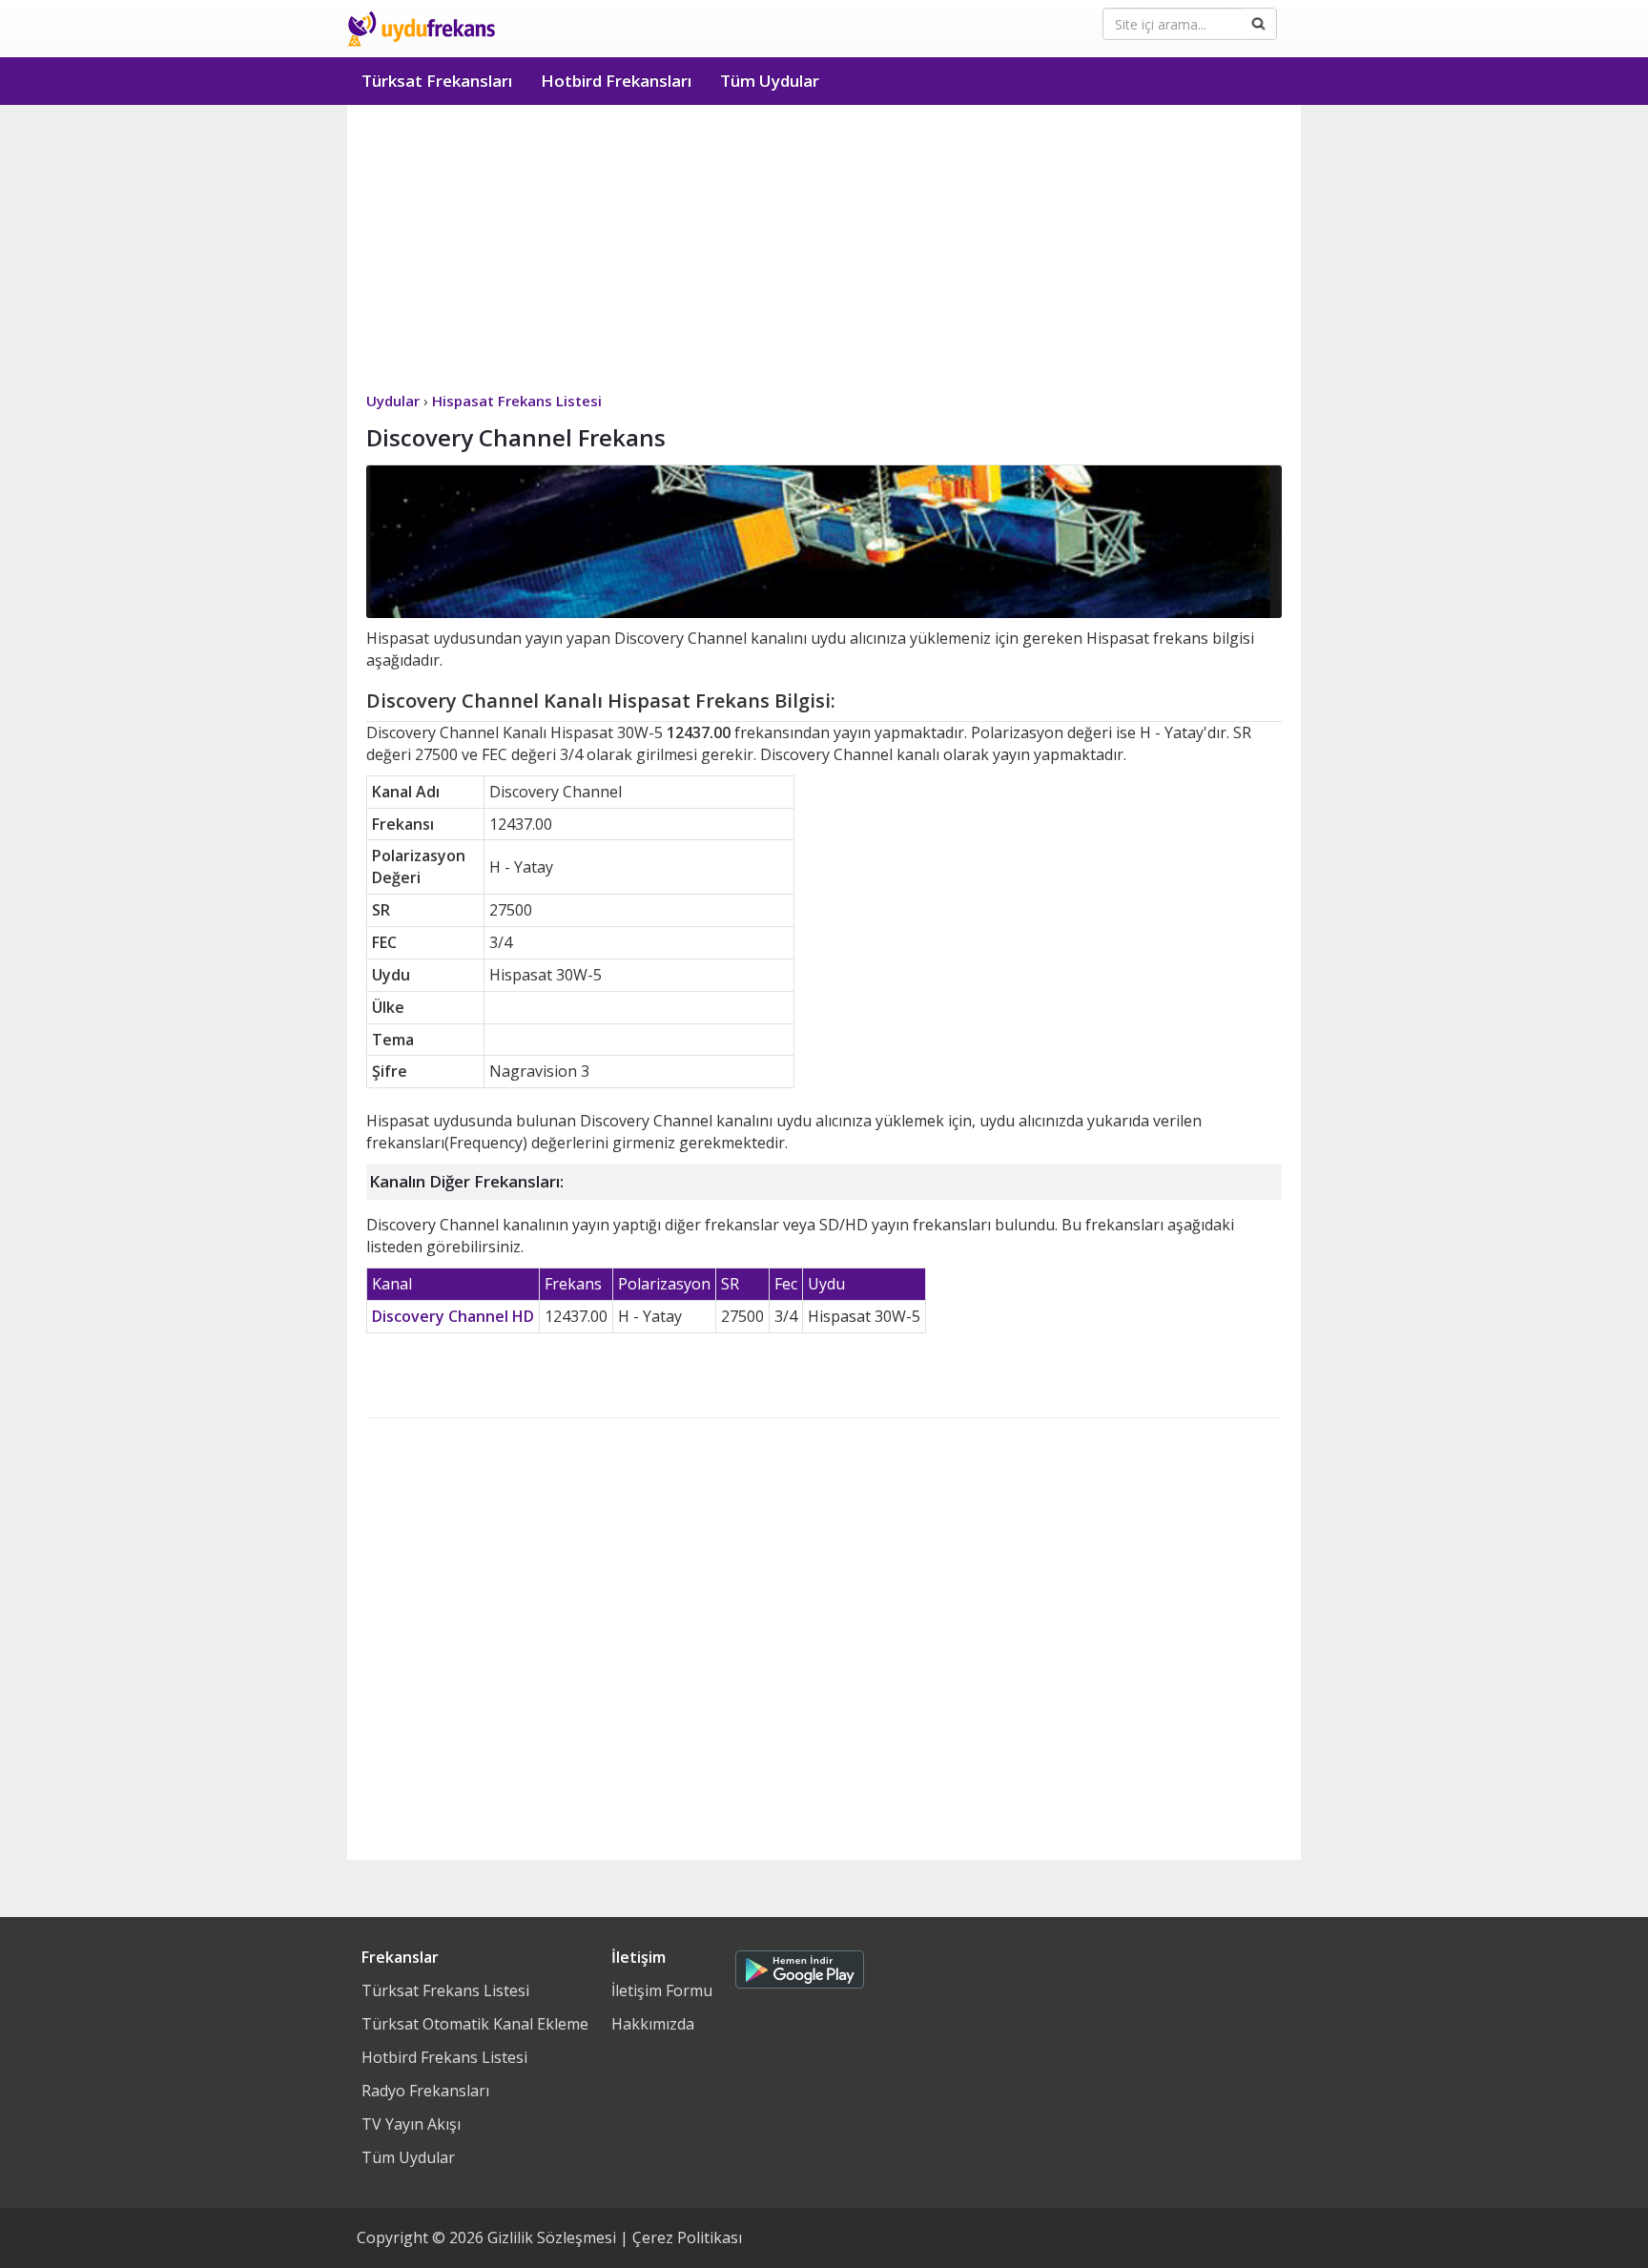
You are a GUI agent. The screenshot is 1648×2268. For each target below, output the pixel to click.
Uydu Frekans (421, 29)
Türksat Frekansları (437, 81)
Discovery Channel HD (453, 1316)
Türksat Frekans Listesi (445, 1990)
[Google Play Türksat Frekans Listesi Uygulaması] (800, 1965)
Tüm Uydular (770, 81)
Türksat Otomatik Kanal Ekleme (475, 2024)
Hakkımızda (653, 2024)
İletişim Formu (662, 1990)
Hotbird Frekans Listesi (444, 2057)
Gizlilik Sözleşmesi (552, 2237)
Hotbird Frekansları (616, 81)
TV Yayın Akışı (411, 2124)
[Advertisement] (824, 248)
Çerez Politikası (687, 2237)
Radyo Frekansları (425, 2091)
